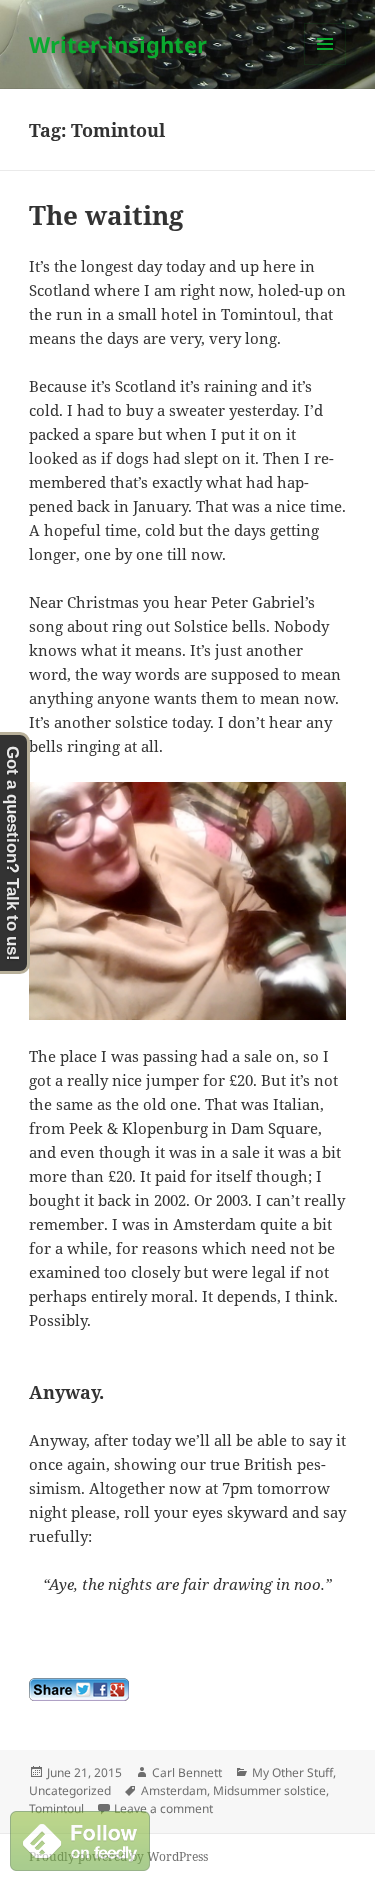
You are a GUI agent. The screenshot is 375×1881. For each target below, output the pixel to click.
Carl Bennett (187, 1772)
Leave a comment (163, 1808)
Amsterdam (174, 1790)
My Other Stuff (292, 1772)
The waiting (106, 215)
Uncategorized (70, 1790)
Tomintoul (56, 1808)
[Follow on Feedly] (80, 1839)
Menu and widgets (325, 64)
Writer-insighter (118, 44)
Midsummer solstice (269, 1790)
